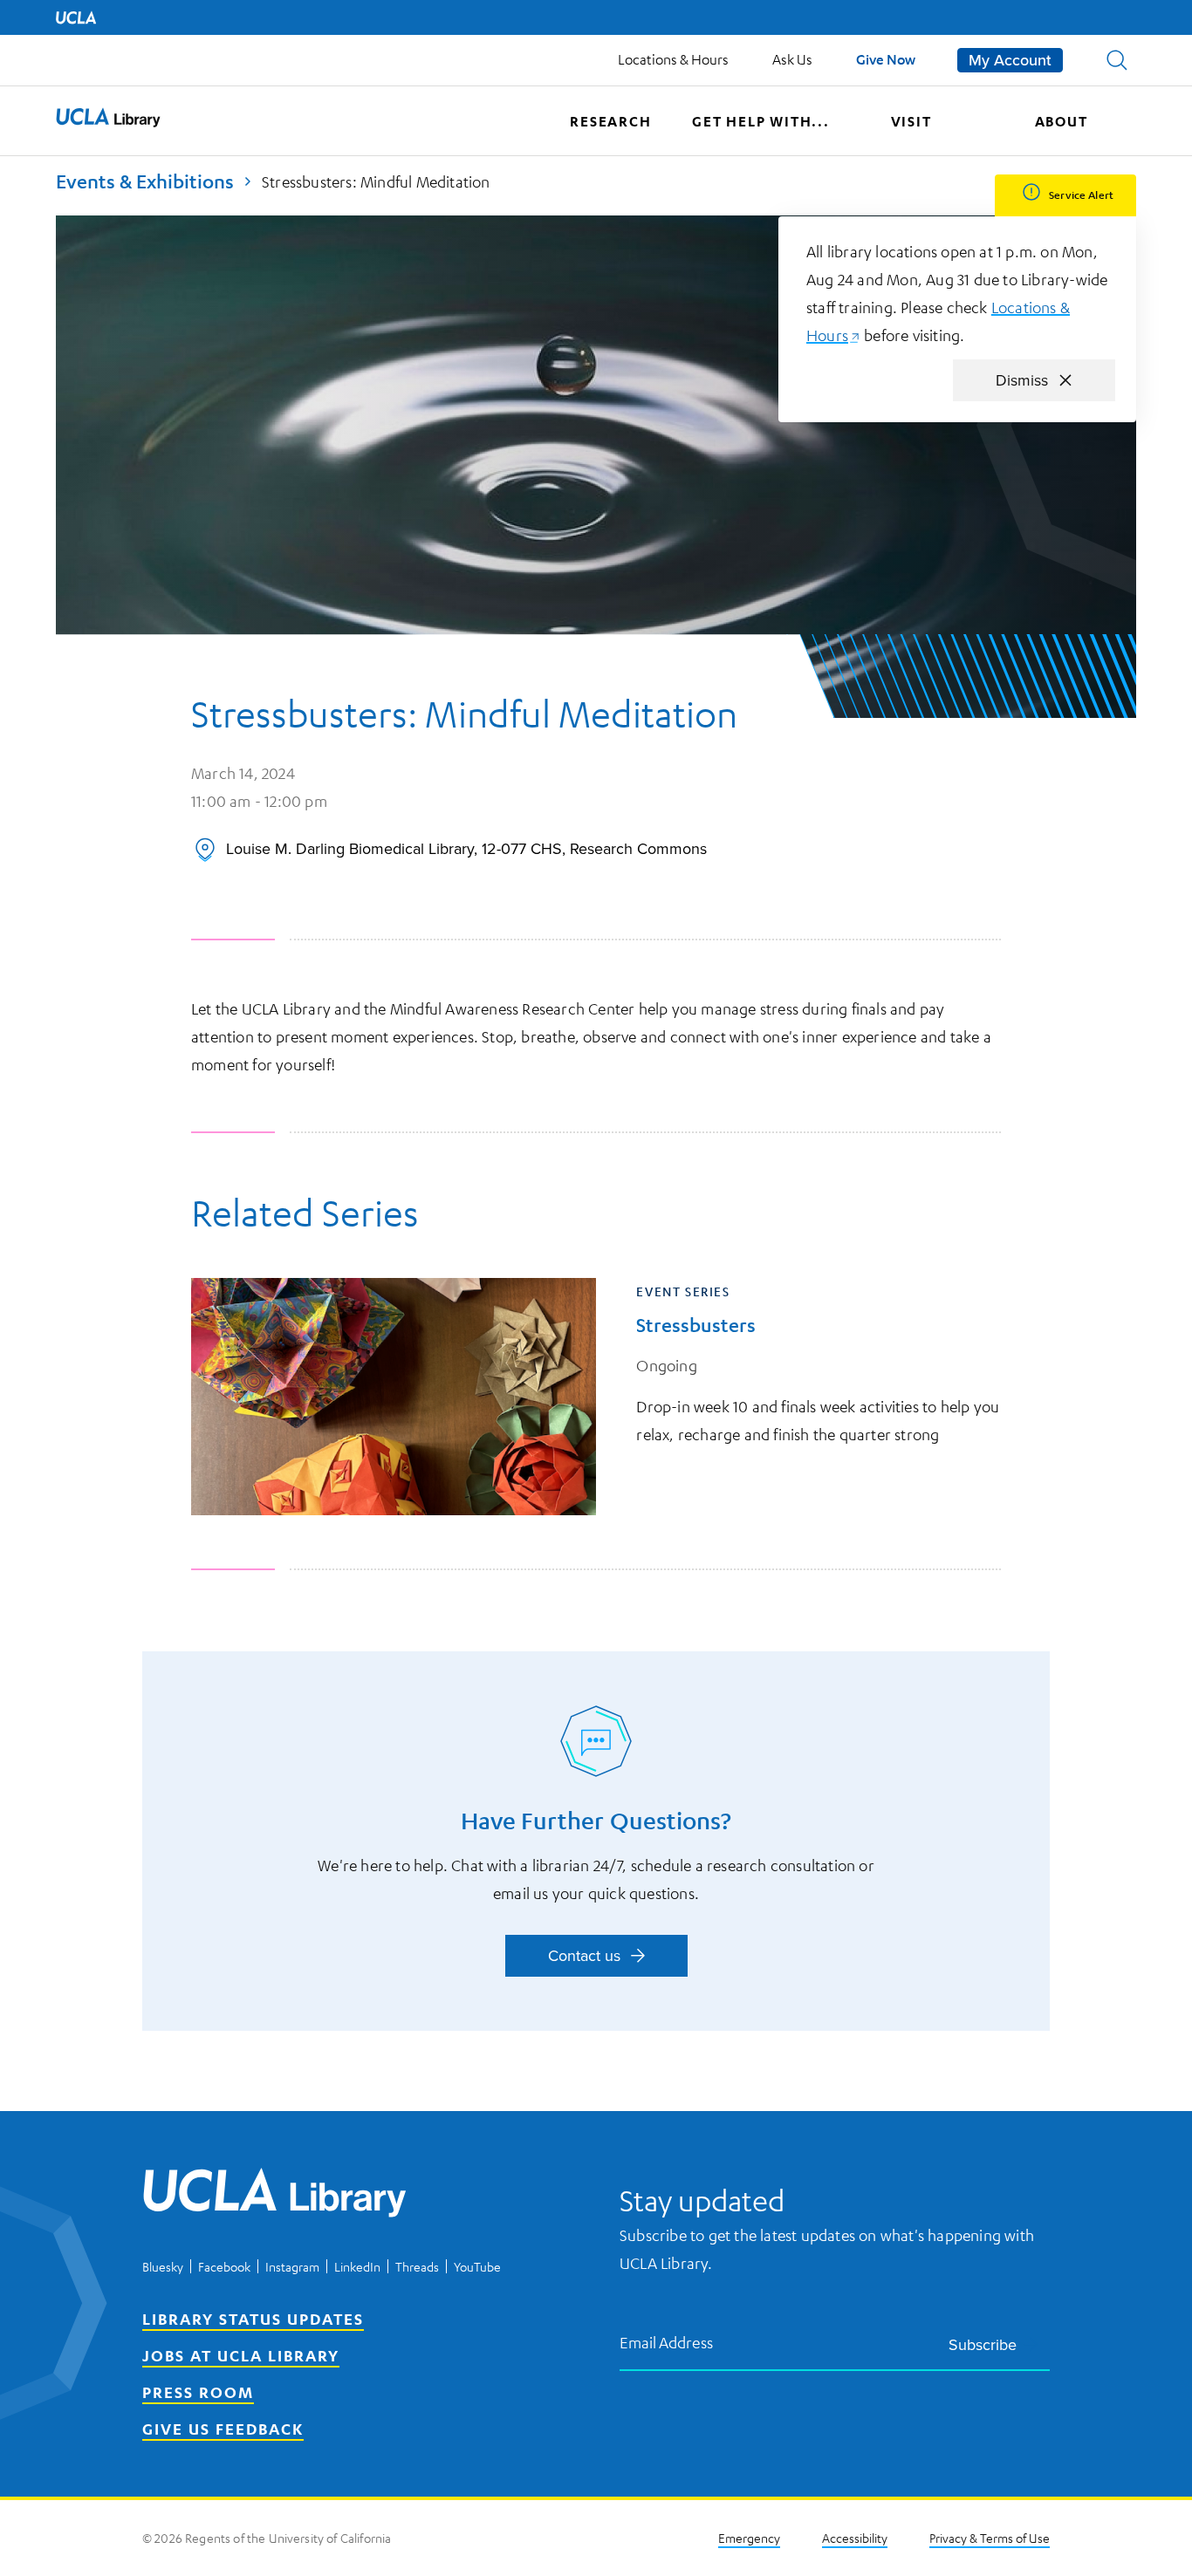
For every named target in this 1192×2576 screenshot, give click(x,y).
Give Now (886, 59)
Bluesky (163, 2266)
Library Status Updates (253, 2319)
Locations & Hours (673, 59)
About (1062, 121)
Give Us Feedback (223, 2429)
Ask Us (792, 59)
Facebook (224, 2266)
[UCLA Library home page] (108, 121)
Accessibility (855, 2538)
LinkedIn (357, 2266)
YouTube (477, 2266)
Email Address (667, 2342)
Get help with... (761, 121)
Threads (417, 2266)
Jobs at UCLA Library (241, 2355)
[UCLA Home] (76, 17)
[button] (1117, 60)
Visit (911, 121)
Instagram (292, 2266)
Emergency (749, 2538)
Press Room (198, 2392)
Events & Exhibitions (145, 181)
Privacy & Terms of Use (990, 2538)
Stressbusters (696, 1325)
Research (610, 121)
